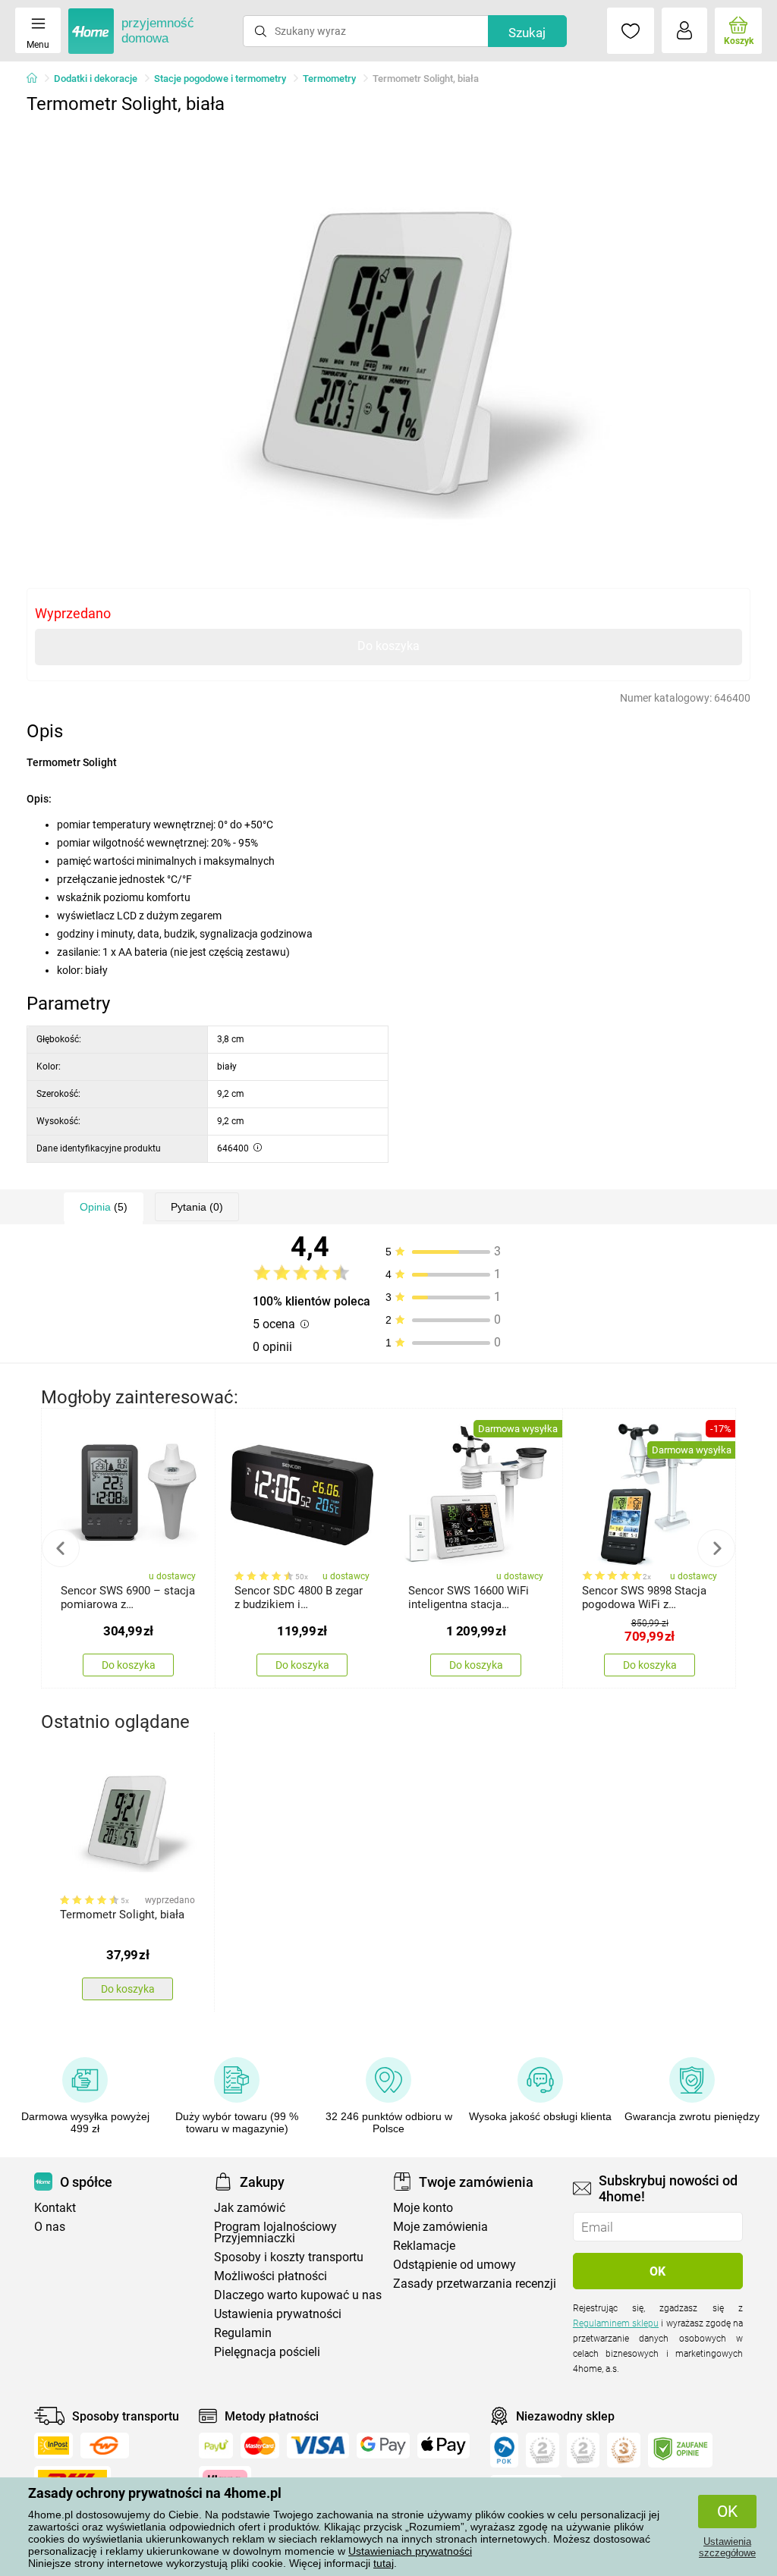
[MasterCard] (260, 2446)
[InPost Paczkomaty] (53, 2446)
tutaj (384, 2563)
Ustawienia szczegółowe (727, 2547)
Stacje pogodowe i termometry (220, 79)
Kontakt (55, 2208)
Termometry (329, 79)
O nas (50, 2227)
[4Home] (37, 79)
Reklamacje (424, 2246)
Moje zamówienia (440, 2227)
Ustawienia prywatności (278, 2314)
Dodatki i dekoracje (96, 79)
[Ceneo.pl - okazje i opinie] (504, 2450)
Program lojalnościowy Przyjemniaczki (275, 2232)
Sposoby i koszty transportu (289, 2257)
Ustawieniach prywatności (410, 2551)
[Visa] (318, 2446)
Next (716, 1548)
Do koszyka (388, 646)
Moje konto (423, 2208)
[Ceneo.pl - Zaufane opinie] (680, 2450)
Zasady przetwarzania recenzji (475, 2284)
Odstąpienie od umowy (455, 2265)
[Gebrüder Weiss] (105, 2446)
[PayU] (216, 2446)
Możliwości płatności (271, 2276)
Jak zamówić (250, 2208)
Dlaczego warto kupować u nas (298, 2295)
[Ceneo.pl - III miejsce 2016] (624, 2450)
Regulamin (243, 2333)
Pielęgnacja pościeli (267, 2352)
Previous (61, 1548)
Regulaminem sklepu (616, 2323)
